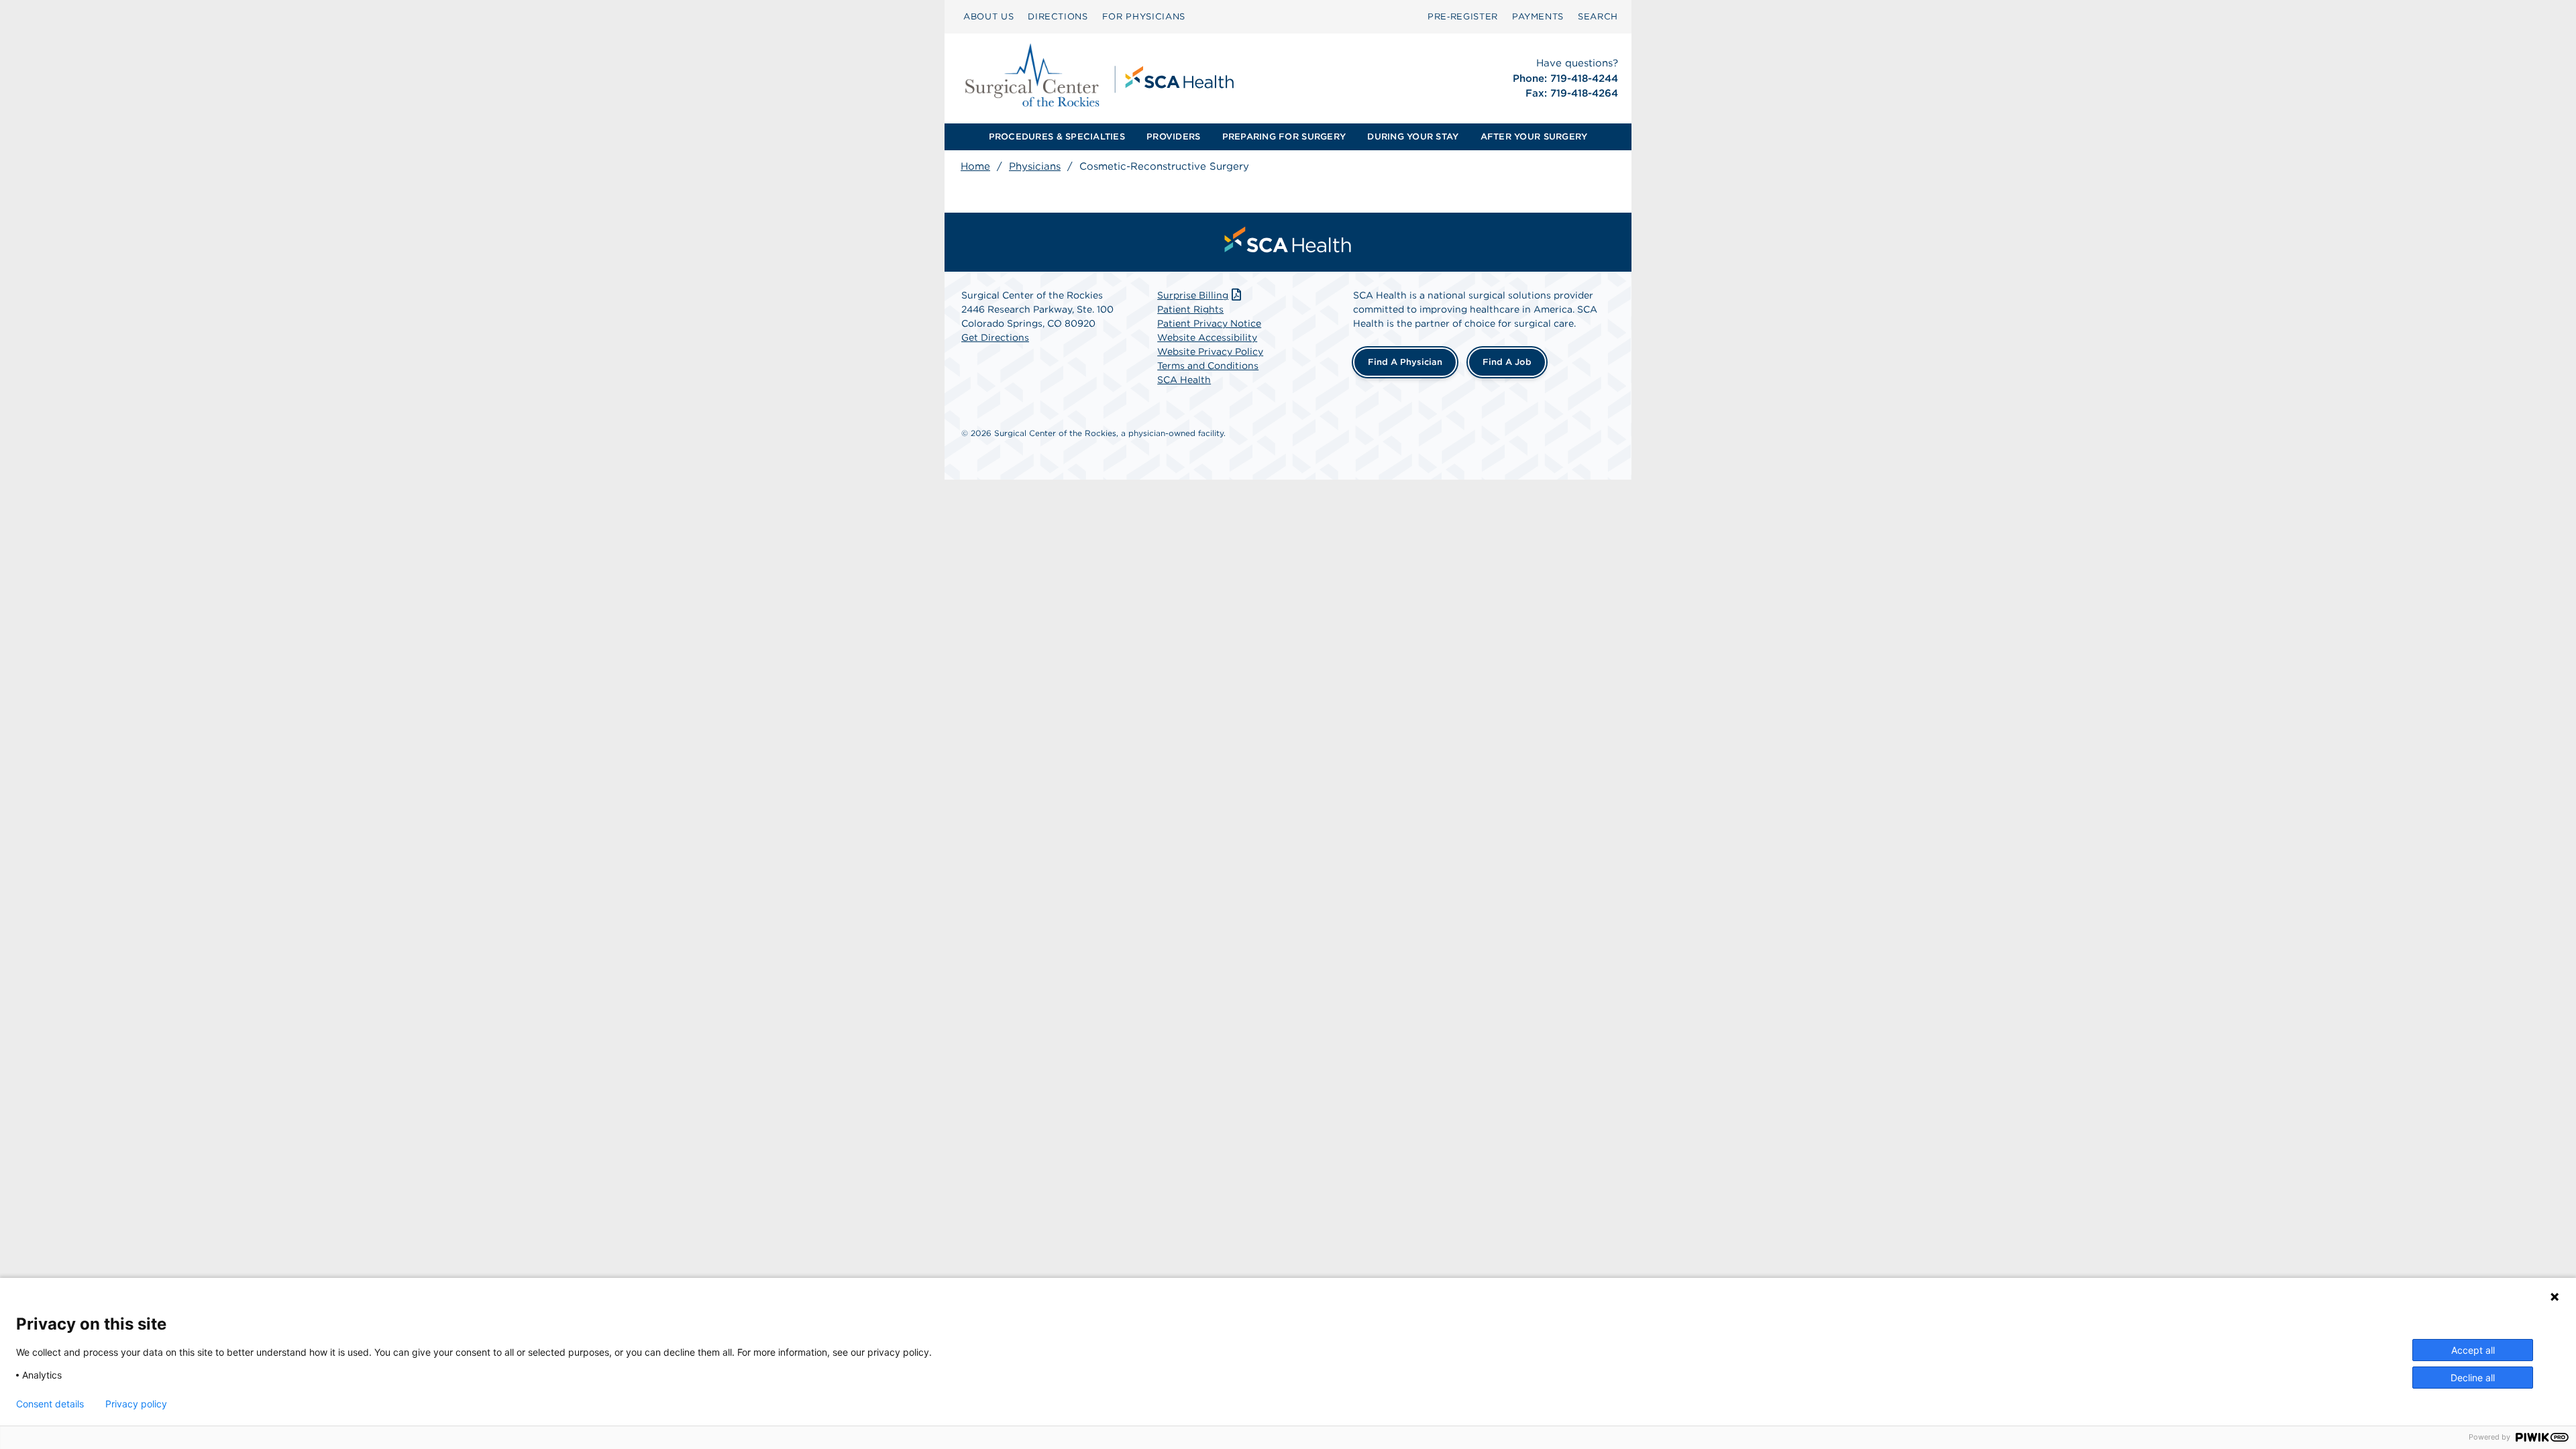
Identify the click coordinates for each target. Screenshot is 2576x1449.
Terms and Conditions (1208, 366)
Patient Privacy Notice (1209, 323)
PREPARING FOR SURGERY (1284, 137)
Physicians (1035, 166)
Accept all (2473, 1350)
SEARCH (1598, 16)
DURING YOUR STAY (1413, 137)
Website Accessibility (1207, 337)
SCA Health (1184, 380)
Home (975, 166)
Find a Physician (1405, 362)
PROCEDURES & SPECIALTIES (1057, 137)
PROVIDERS (1173, 137)
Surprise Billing (1193, 295)
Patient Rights (1190, 309)
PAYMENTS (1538, 16)
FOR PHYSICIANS (1144, 16)
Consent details (50, 1404)
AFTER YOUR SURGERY (1534, 137)
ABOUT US (988, 16)
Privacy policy (136, 1404)
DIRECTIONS (1058, 16)
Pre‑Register (1463, 16)
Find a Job (1507, 362)
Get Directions (995, 337)
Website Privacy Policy (1210, 352)
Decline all (2473, 1378)
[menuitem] (988, 17)
